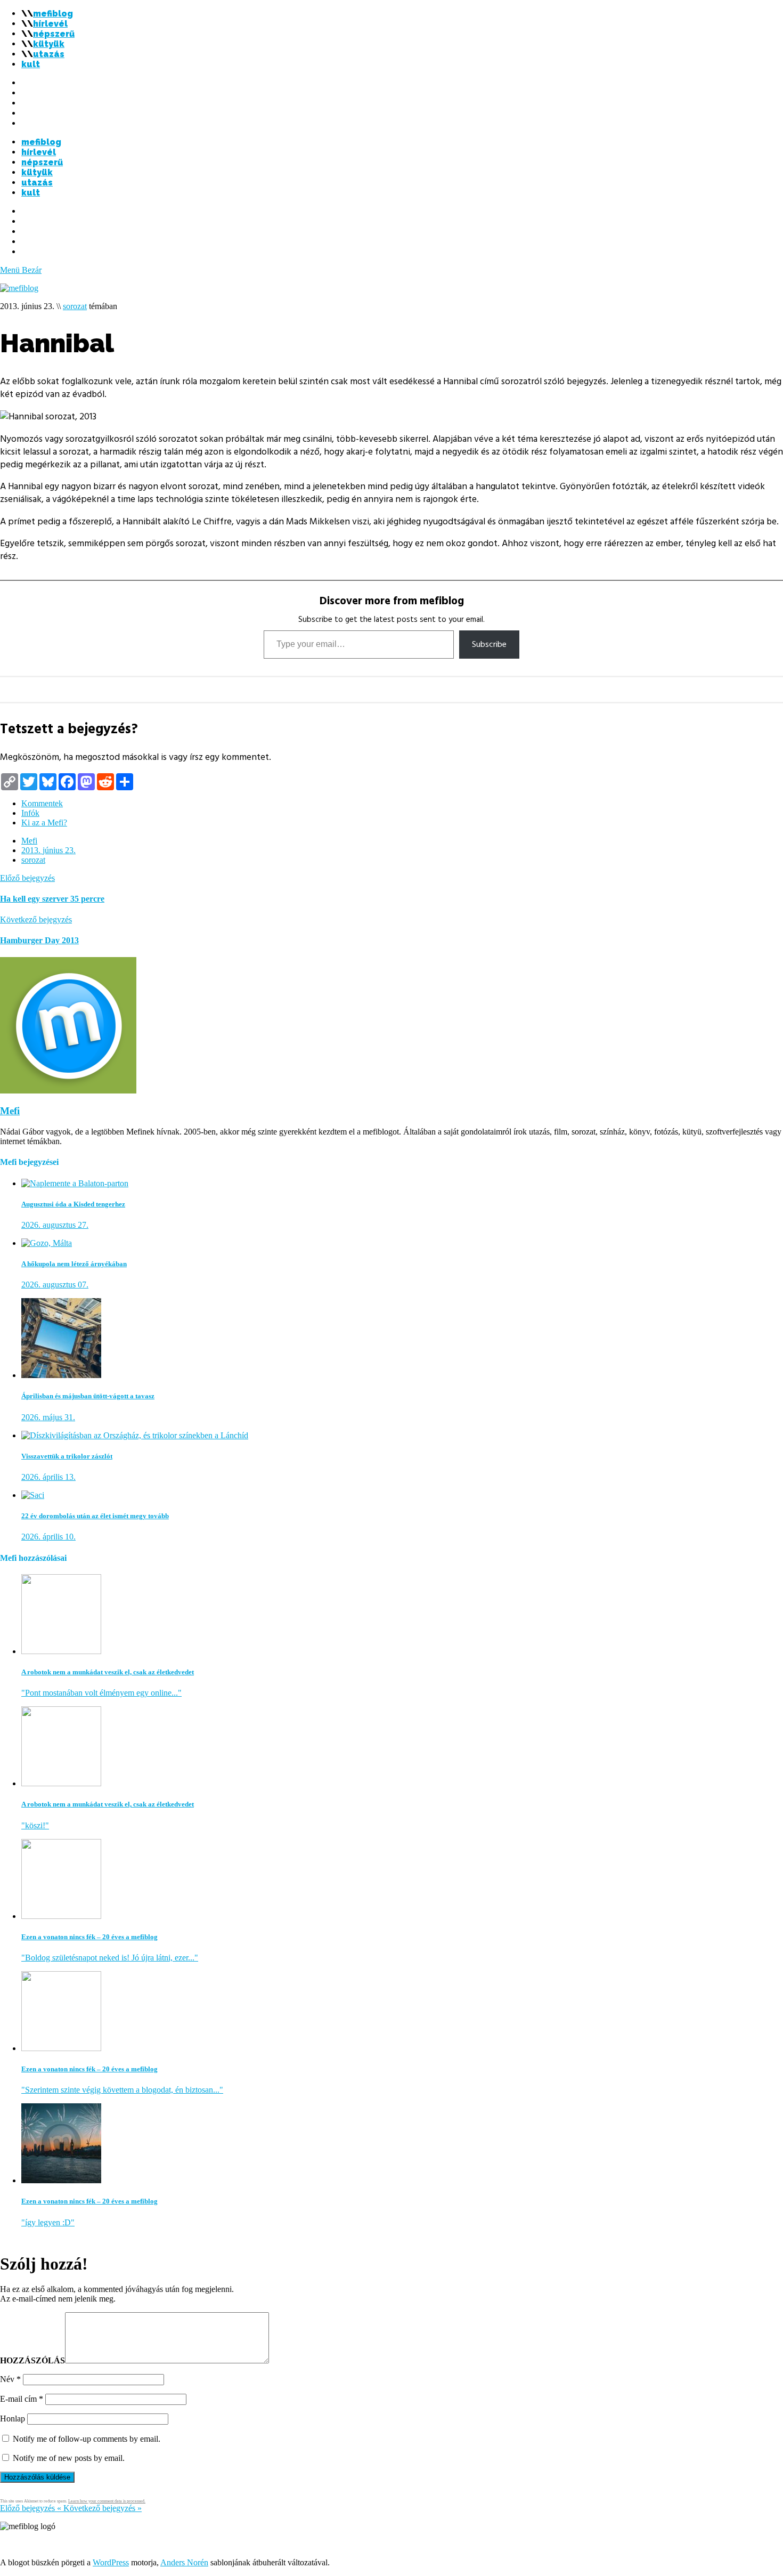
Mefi (29, 841)
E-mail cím (22, 2399)
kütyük (49, 44)
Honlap (13, 2419)
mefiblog (53, 14)
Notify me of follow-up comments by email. (87, 2439)
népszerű (54, 34)
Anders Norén (184, 2562)
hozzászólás (32, 2360)
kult (31, 64)
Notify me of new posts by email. (69, 2458)
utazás (49, 54)
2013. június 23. (48, 850)
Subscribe (489, 644)
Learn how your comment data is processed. (107, 2501)
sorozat (75, 306)
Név (10, 2379)
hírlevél (50, 24)
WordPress (111, 2562)
